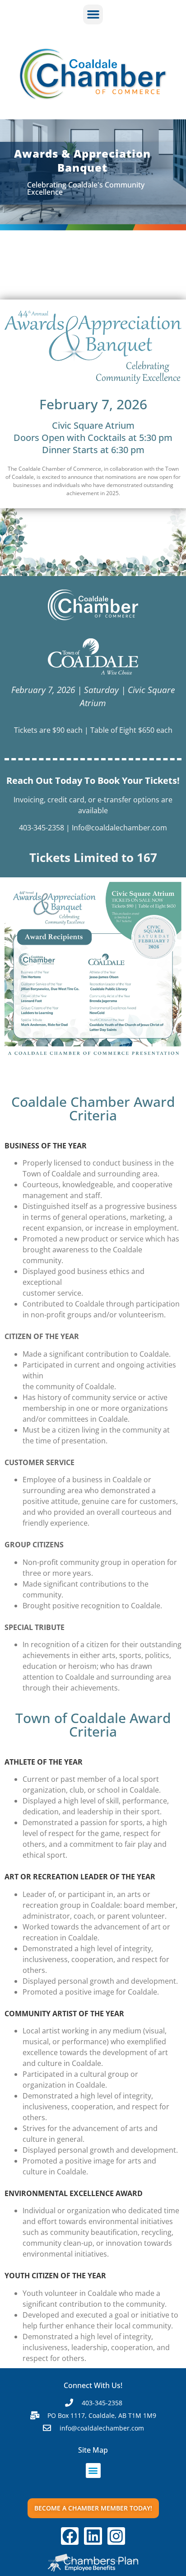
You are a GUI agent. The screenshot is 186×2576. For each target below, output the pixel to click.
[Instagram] (116, 2536)
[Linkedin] (93, 2536)
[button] (93, 14)
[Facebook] (70, 2536)
